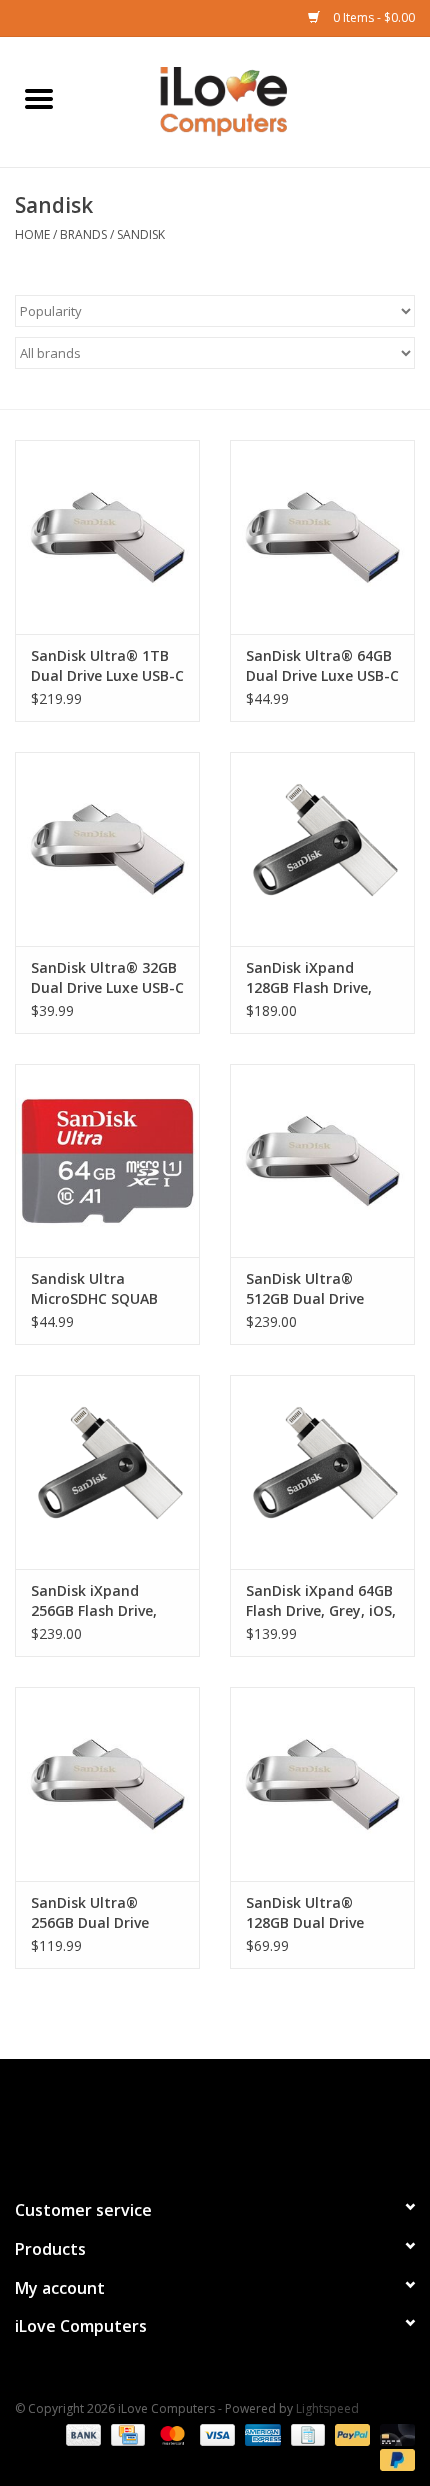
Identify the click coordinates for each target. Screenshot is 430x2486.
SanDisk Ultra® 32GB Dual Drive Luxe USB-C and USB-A (107, 978)
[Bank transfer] (81, 2433)
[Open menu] (39, 98)
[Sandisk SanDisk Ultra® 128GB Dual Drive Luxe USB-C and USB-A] (322, 1784)
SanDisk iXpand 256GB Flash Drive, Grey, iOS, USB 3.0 (94, 1601)
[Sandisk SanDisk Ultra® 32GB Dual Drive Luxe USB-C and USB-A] (107, 849)
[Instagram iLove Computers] (251, 2120)
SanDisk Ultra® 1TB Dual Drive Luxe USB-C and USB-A (107, 666)
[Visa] (215, 2433)
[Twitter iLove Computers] (215, 2120)
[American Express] (260, 2433)
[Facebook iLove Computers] (179, 2120)
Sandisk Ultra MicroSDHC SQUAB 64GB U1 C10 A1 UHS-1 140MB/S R (107, 1289)
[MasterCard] (170, 2433)
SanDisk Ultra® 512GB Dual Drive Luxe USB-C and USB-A (319, 1289)
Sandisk (141, 234)
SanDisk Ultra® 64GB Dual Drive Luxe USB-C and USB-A (322, 666)
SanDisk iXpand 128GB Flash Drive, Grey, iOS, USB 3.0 (309, 978)
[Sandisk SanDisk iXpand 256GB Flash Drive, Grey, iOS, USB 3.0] (107, 1472)
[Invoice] (306, 2433)
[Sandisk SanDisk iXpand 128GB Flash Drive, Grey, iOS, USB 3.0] (322, 849)
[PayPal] (350, 2433)
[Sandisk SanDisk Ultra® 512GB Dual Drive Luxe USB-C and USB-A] (322, 1161)
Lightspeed (327, 2408)
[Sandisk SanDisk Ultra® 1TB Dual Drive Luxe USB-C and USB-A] (107, 537)
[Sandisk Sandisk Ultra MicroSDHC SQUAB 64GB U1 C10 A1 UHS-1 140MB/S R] (107, 1161)
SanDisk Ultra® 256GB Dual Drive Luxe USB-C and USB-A (104, 1913)
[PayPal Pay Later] (394, 2458)
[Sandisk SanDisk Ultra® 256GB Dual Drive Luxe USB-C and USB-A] (107, 1784)
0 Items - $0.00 (372, 17)
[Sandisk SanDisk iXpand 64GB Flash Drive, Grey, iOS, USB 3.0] (322, 1472)
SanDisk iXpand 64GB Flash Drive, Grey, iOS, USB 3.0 (321, 1601)
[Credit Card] (126, 2433)
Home (32, 234)
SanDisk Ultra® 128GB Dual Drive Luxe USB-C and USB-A (319, 1913)
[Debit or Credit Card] (394, 2433)
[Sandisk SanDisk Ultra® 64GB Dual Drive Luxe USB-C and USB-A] (322, 537)
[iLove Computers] (254, 100)
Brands (83, 234)
